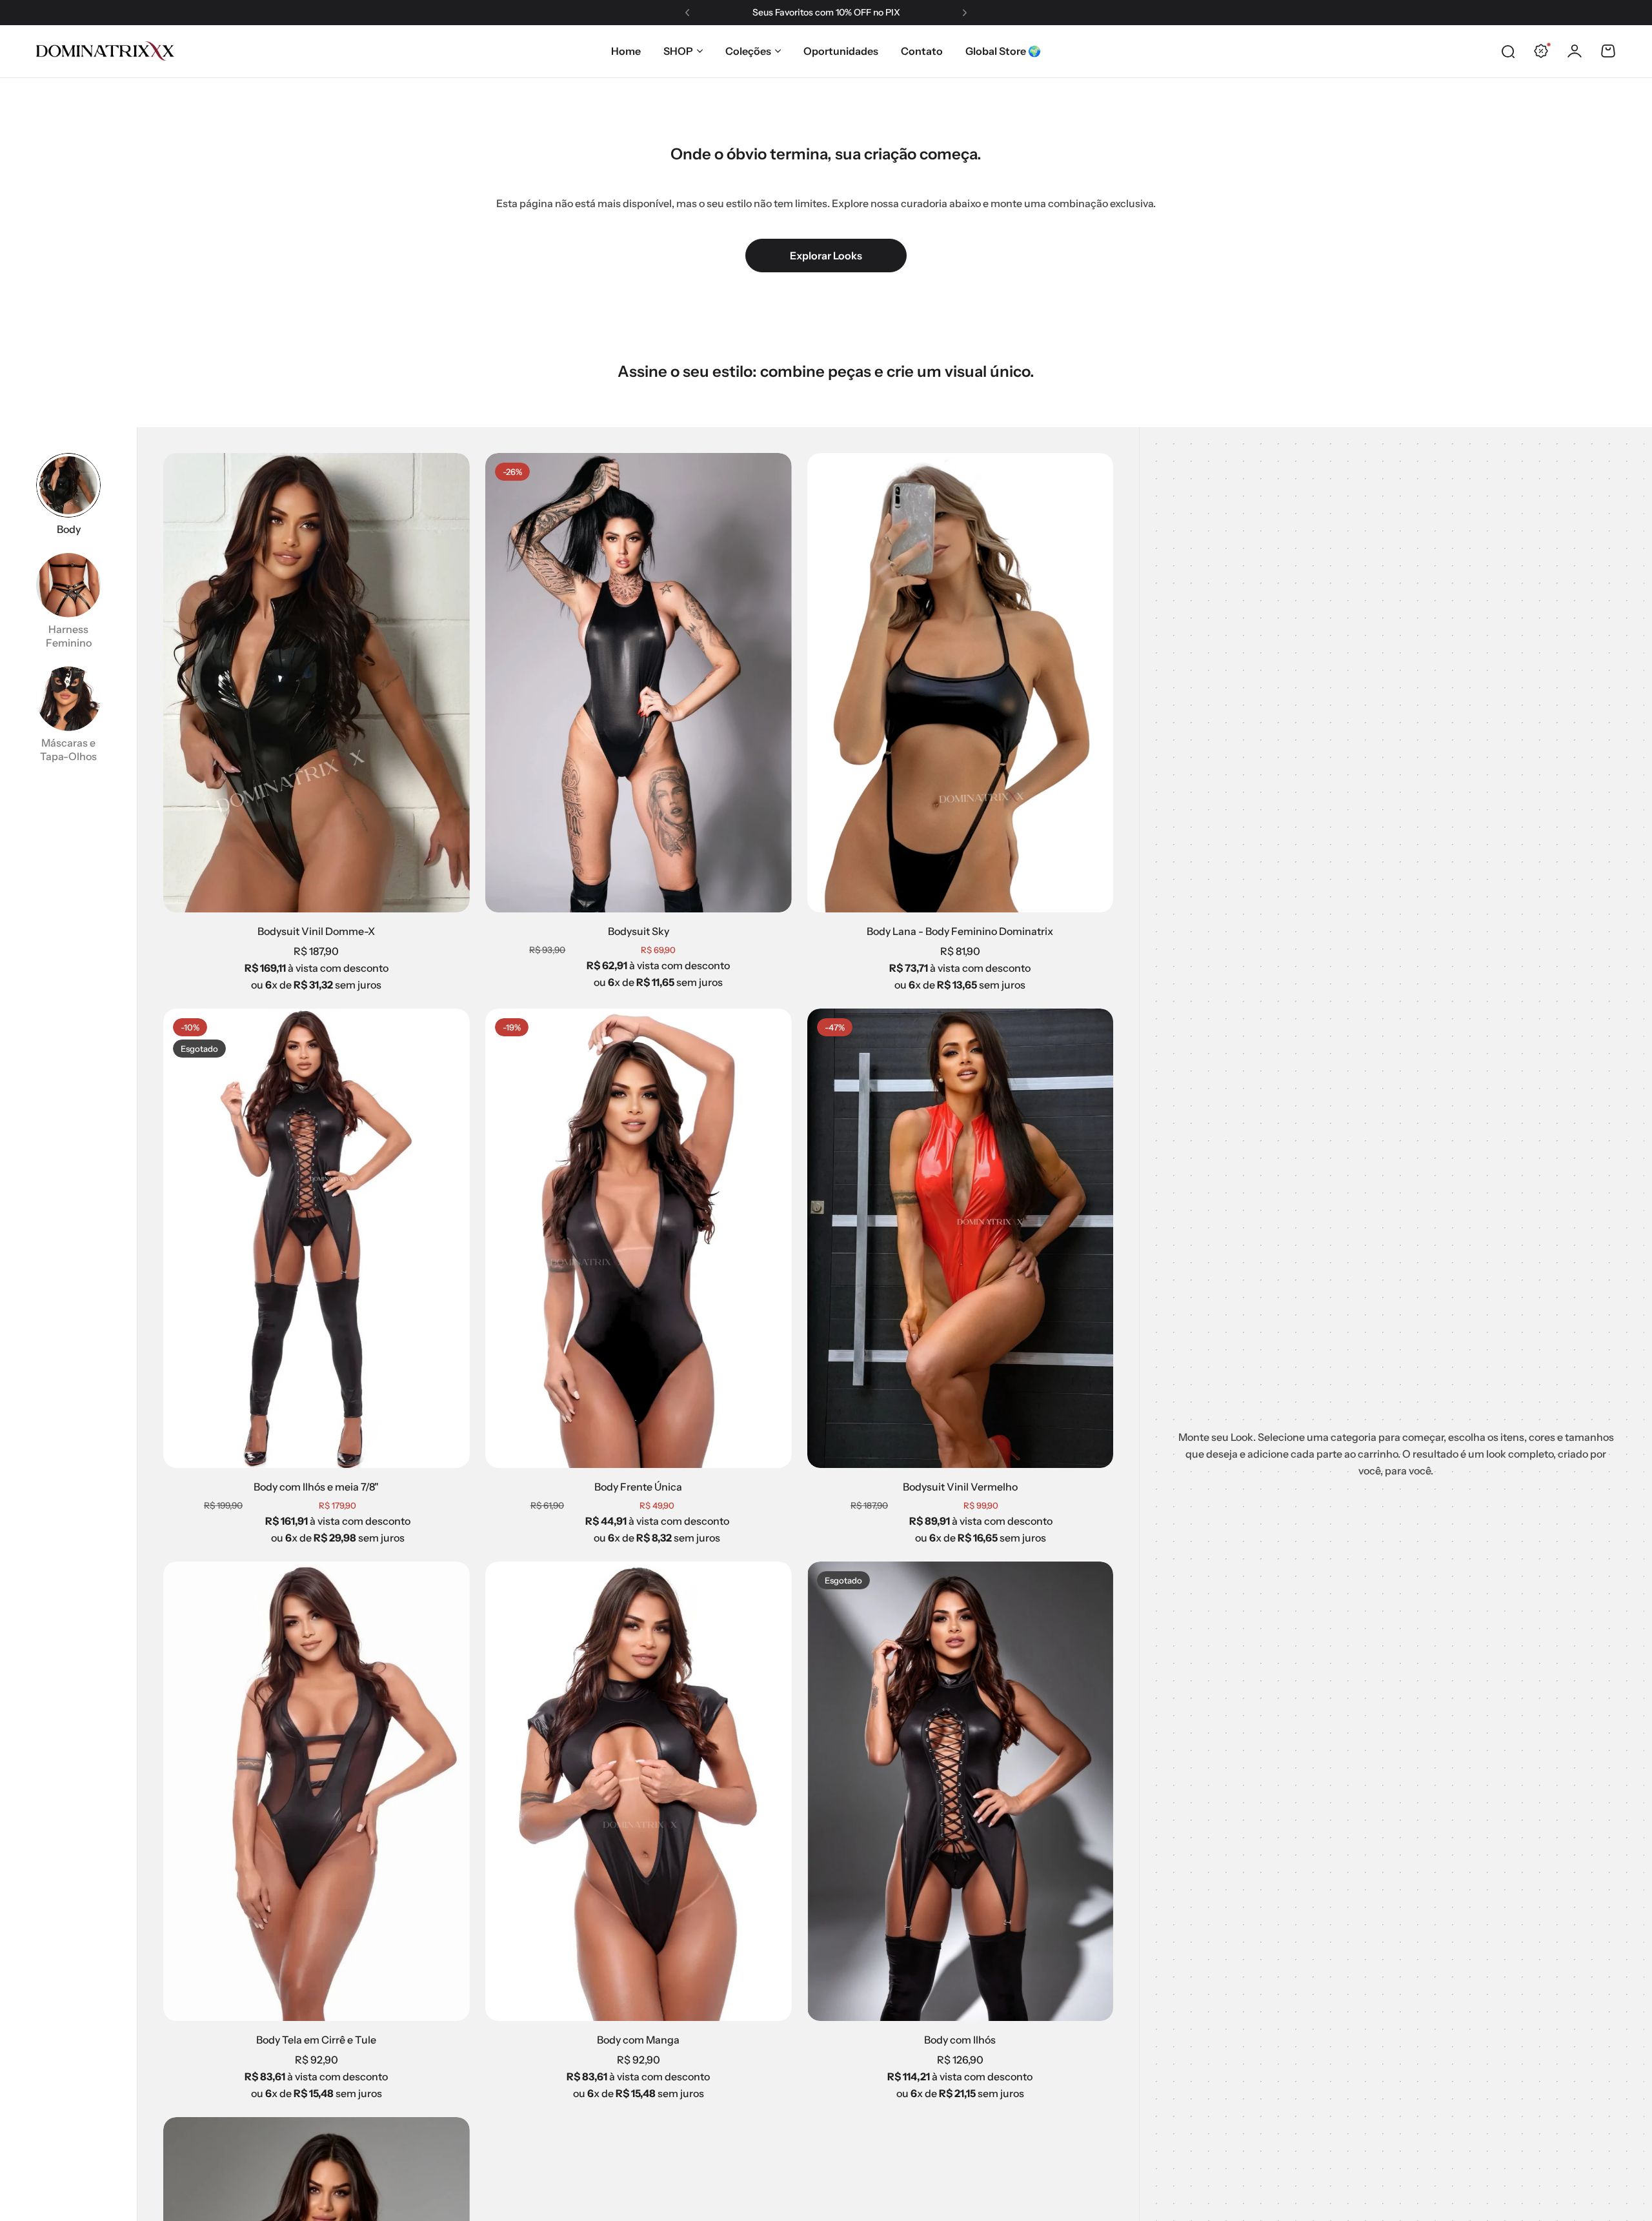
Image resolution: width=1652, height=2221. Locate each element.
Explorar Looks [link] (826, 256)
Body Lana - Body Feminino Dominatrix (960, 931)
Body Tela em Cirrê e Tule (316, 2040)
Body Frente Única (638, 1487)
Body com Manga (638, 2040)
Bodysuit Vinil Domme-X (316, 931)
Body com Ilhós (960, 2040)
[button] (687, 13)
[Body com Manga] (639, 1791)
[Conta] (1575, 51)
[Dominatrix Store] (105, 51)
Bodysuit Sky (639, 931)
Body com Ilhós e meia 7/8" (316, 1487)
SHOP (678, 51)
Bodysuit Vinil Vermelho (960, 1487)
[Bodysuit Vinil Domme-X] (317, 683)
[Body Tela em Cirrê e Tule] (317, 1791)
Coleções (748, 51)
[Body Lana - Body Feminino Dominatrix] (961, 683)
